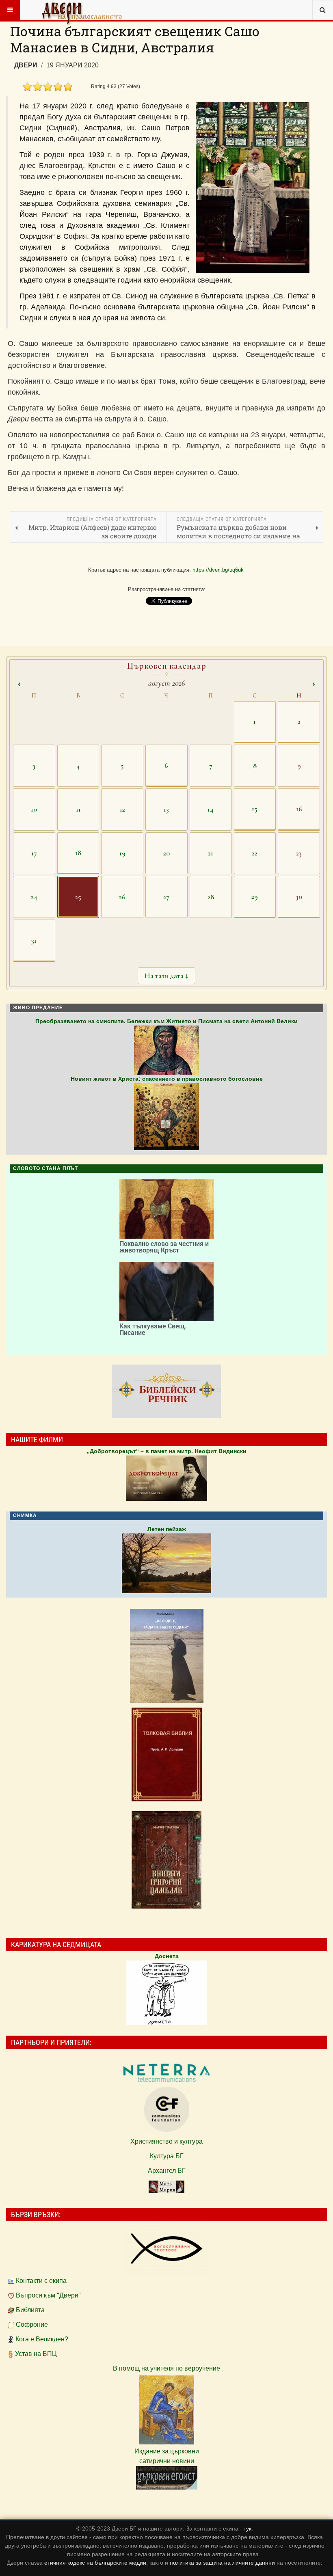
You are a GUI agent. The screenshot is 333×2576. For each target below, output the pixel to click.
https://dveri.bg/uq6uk (218, 570)
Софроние (32, 2324)
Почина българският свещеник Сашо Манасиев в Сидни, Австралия (135, 39)
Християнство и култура (166, 2141)
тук (248, 2528)
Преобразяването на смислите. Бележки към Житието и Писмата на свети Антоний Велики (166, 1021)
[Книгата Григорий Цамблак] (166, 1860)
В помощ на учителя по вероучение (166, 2368)
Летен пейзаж (167, 1529)
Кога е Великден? (42, 2339)
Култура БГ (167, 2156)
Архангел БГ (167, 2171)
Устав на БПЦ (36, 2354)
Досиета (167, 1956)
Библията (30, 2310)
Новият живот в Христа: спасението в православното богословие (167, 1079)
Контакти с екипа (41, 2281)
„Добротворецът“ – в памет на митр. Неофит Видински (167, 1451)
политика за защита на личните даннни (223, 2563)
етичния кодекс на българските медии (95, 2563)
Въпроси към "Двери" (48, 2295)
